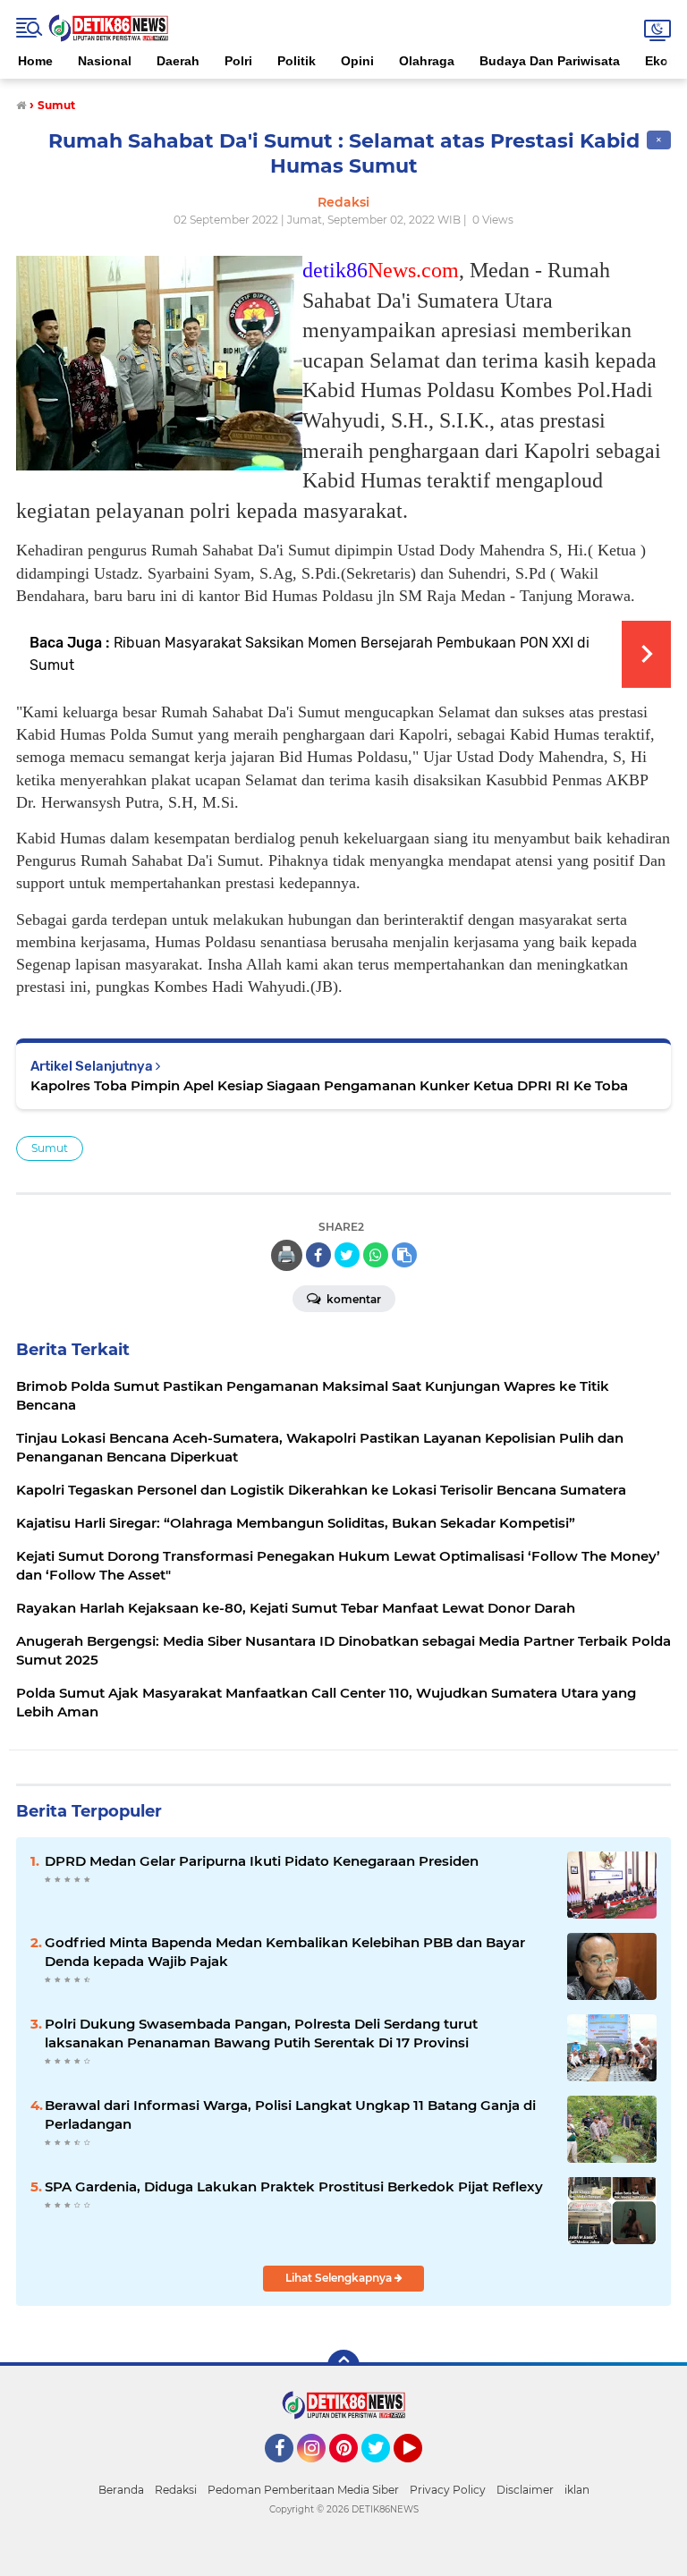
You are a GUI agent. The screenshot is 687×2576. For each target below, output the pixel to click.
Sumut (50, 1148)
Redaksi (176, 2490)
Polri (238, 61)
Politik (297, 61)
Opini (357, 61)
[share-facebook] (318, 1255)
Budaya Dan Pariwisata (550, 61)
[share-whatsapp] (376, 1255)
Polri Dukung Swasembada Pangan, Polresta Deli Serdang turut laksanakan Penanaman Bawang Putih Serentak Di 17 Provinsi (261, 2033)
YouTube (420, 2470)
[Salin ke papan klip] (404, 1255)
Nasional (105, 61)
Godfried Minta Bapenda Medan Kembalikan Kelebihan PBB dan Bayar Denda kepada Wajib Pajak (285, 1952)
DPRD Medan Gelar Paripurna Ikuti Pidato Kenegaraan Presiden (262, 1861)
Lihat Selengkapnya (340, 2278)
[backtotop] (343, 2366)
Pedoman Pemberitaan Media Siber (303, 2490)
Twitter (384, 2470)
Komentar (352, 1299)
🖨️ (286, 1255)
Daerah (178, 61)
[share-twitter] (347, 1255)
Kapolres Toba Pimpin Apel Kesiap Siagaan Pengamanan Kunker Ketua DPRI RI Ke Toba (329, 1085)
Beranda (121, 2490)
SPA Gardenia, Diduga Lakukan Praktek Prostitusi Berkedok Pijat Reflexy (294, 2186)
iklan (577, 2490)
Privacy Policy (448, 2490)
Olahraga (427, 61)
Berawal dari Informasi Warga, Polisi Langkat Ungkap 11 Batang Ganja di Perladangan (290, 2114)
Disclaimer (525, 2490)
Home (35, 61)
